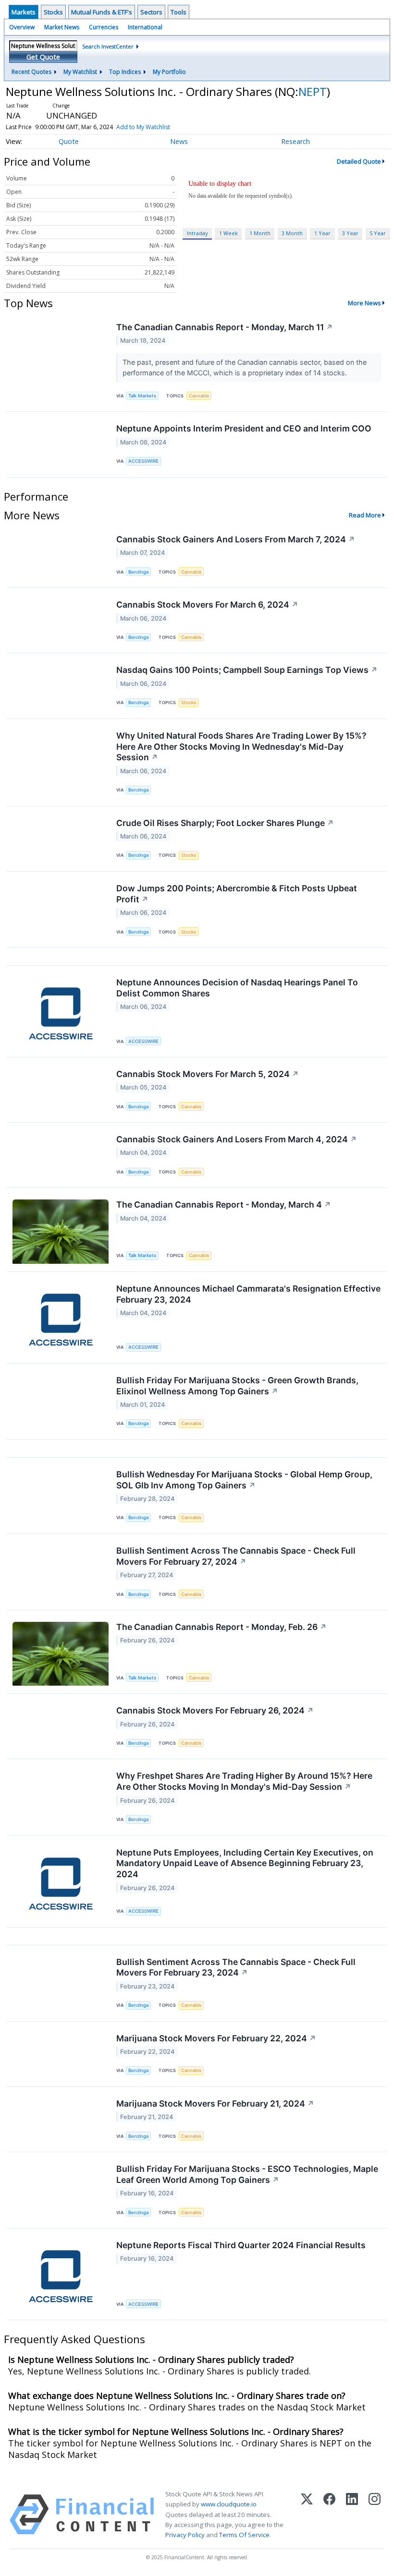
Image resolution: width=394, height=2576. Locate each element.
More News (364, 303)
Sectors (151, 12)
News (179, 141)
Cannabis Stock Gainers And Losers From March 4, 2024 (237, 1139)
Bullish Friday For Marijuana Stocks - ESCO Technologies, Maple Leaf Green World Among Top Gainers (247, 2174)
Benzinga (138, 572)
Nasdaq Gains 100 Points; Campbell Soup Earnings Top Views (247, 670)
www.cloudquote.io (229, 2504)
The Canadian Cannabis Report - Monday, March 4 (224, 1204)
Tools (179, 12)
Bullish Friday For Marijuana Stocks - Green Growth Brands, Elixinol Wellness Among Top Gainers (237, 1386)
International (145, 27)
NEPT (313, 91)
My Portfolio (169, 72)
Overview (22, 27)
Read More (365, 515)
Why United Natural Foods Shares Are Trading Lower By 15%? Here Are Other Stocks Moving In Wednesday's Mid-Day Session (241, 747)
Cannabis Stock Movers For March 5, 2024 (208, 1074)
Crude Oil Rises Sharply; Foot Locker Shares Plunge (225, 823)
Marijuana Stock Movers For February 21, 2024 (215, 2103)
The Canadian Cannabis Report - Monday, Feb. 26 (222, 1627)
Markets (24, 12)
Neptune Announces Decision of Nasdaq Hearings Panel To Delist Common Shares (237, 988)
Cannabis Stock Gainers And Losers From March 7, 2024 (236, 539)
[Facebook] (329, 2515)
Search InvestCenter (108, 46)
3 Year (350, 233)
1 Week (228, 233)
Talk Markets (142, 396)
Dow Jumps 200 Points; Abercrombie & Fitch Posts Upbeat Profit (237, 894)
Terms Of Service (244, 2535)
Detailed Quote (359, 161)
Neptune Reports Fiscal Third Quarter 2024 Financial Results (241, 2245)
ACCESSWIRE (143, 461)
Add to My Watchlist (143, 127)
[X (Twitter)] (307, 2515)
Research (295, 141)
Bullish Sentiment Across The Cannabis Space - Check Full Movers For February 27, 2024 (236, 1556)
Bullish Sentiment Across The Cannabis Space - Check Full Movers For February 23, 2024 (236, 1967)
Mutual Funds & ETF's (102, 12)
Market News (62, 27)
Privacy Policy (185, 2535)
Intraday (197, 233)
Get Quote (43, 57)
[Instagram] (375, 2515)
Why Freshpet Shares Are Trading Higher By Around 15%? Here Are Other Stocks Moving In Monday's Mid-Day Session (244, 1781)
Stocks (53, 12)
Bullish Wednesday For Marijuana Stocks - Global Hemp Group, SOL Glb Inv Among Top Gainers (244, 1480)
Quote (69, 141)
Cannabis (199, 396)
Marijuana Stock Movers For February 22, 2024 (216, 2038)
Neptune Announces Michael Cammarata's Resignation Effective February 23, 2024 (248, 1294)
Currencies (104, 27)
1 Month (260, 233)
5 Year (378, 233)
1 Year (322, 233)
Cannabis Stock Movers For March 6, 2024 (207, 605)
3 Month (292, 233)
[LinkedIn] (352, 2515)
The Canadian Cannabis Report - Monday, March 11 (225, 327)
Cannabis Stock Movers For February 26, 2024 (215, 1710)
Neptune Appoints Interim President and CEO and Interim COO (244, 428)
